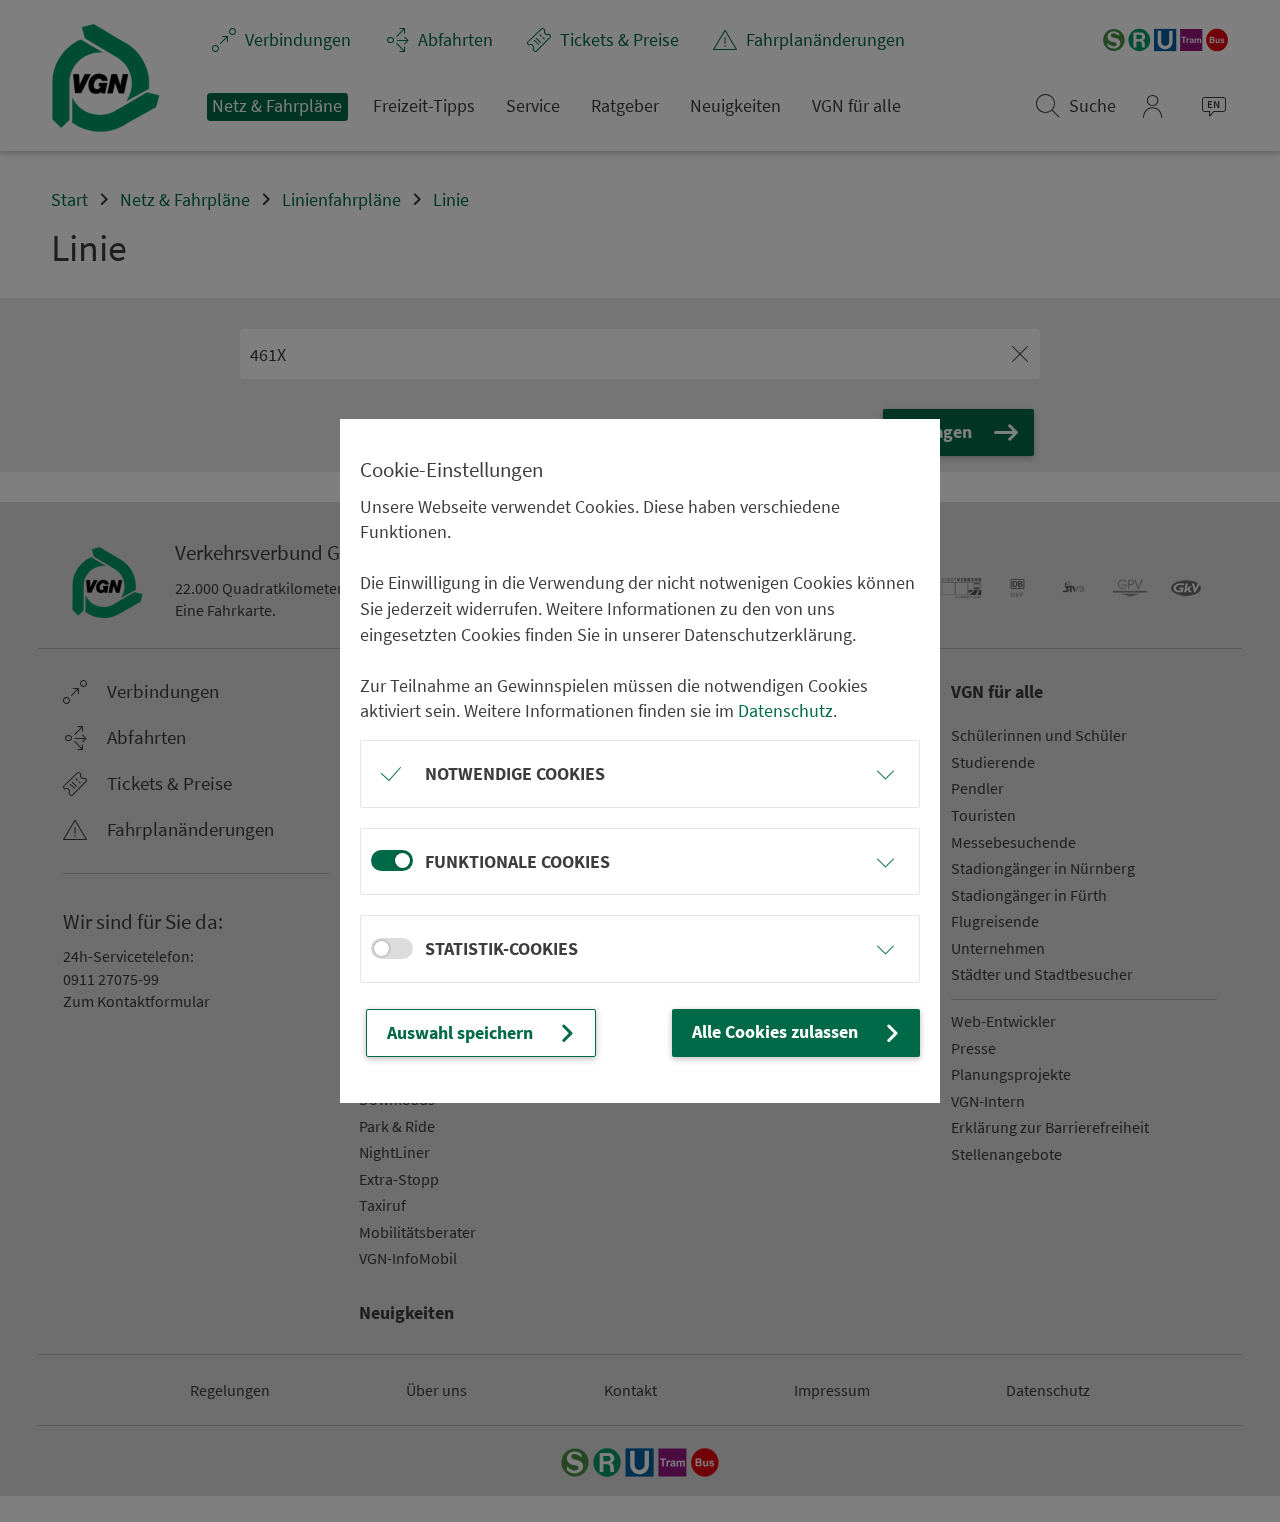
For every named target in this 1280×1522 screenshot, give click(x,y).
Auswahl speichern (460, 1032)
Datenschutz (785, 710)
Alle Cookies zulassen (775, 1031)
